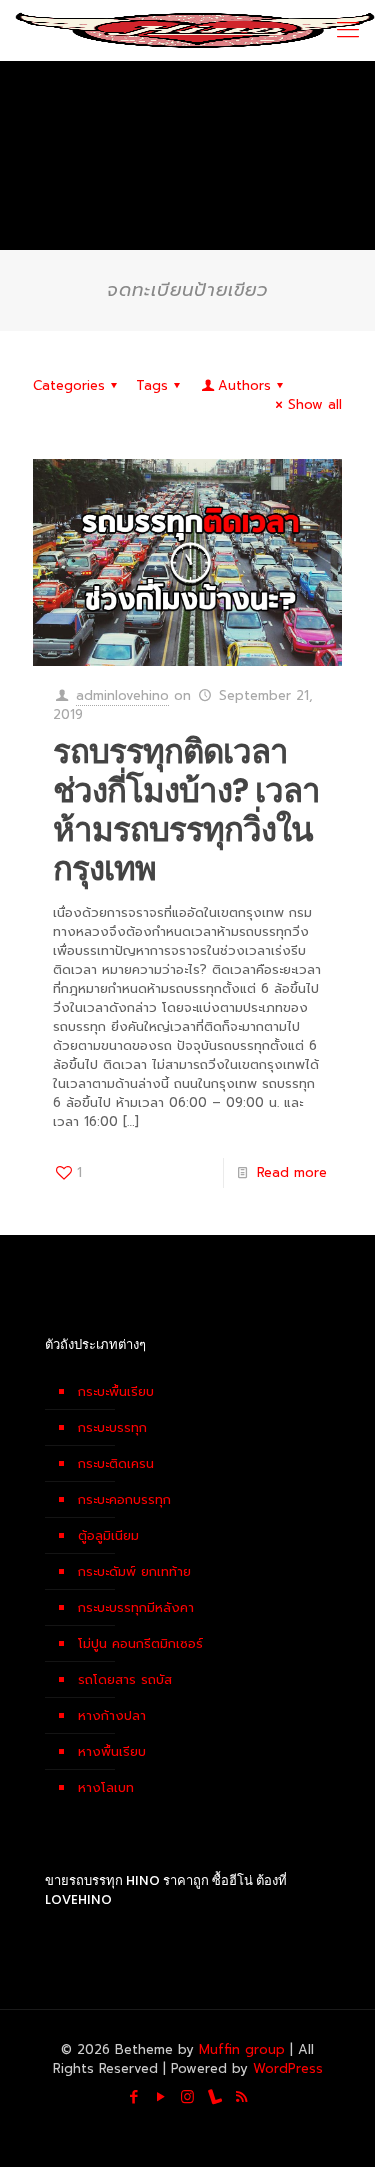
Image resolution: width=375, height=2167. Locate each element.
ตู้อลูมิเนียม (108, 1535)
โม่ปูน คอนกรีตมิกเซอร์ (140, 1643)
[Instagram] (187, 2097)
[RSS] (241, 2097)
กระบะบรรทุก (112, 1427)
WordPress (288, 2068)
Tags (152, 385)
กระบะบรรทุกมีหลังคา (136, 1607)
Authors (244, 385)
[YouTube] (160, 2097)
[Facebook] (133, 2097)
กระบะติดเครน (116, 1463)
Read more (292, 1172)
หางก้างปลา (112, 1715)
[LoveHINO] (195, 30)
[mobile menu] (348, 30)
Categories (69, 385)
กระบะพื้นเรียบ (116, 1391)
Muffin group (242, 2049)
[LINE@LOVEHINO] (214, 2097)
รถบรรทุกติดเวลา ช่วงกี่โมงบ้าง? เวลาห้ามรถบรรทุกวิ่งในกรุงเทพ (186, 810)
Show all (315, 404)
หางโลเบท (106, 1787)
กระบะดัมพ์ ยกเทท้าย (134, 1571)
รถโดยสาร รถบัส (125, 1679)
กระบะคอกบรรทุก (124, 1499)
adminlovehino (122, 695)
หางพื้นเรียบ (112, 1751)
